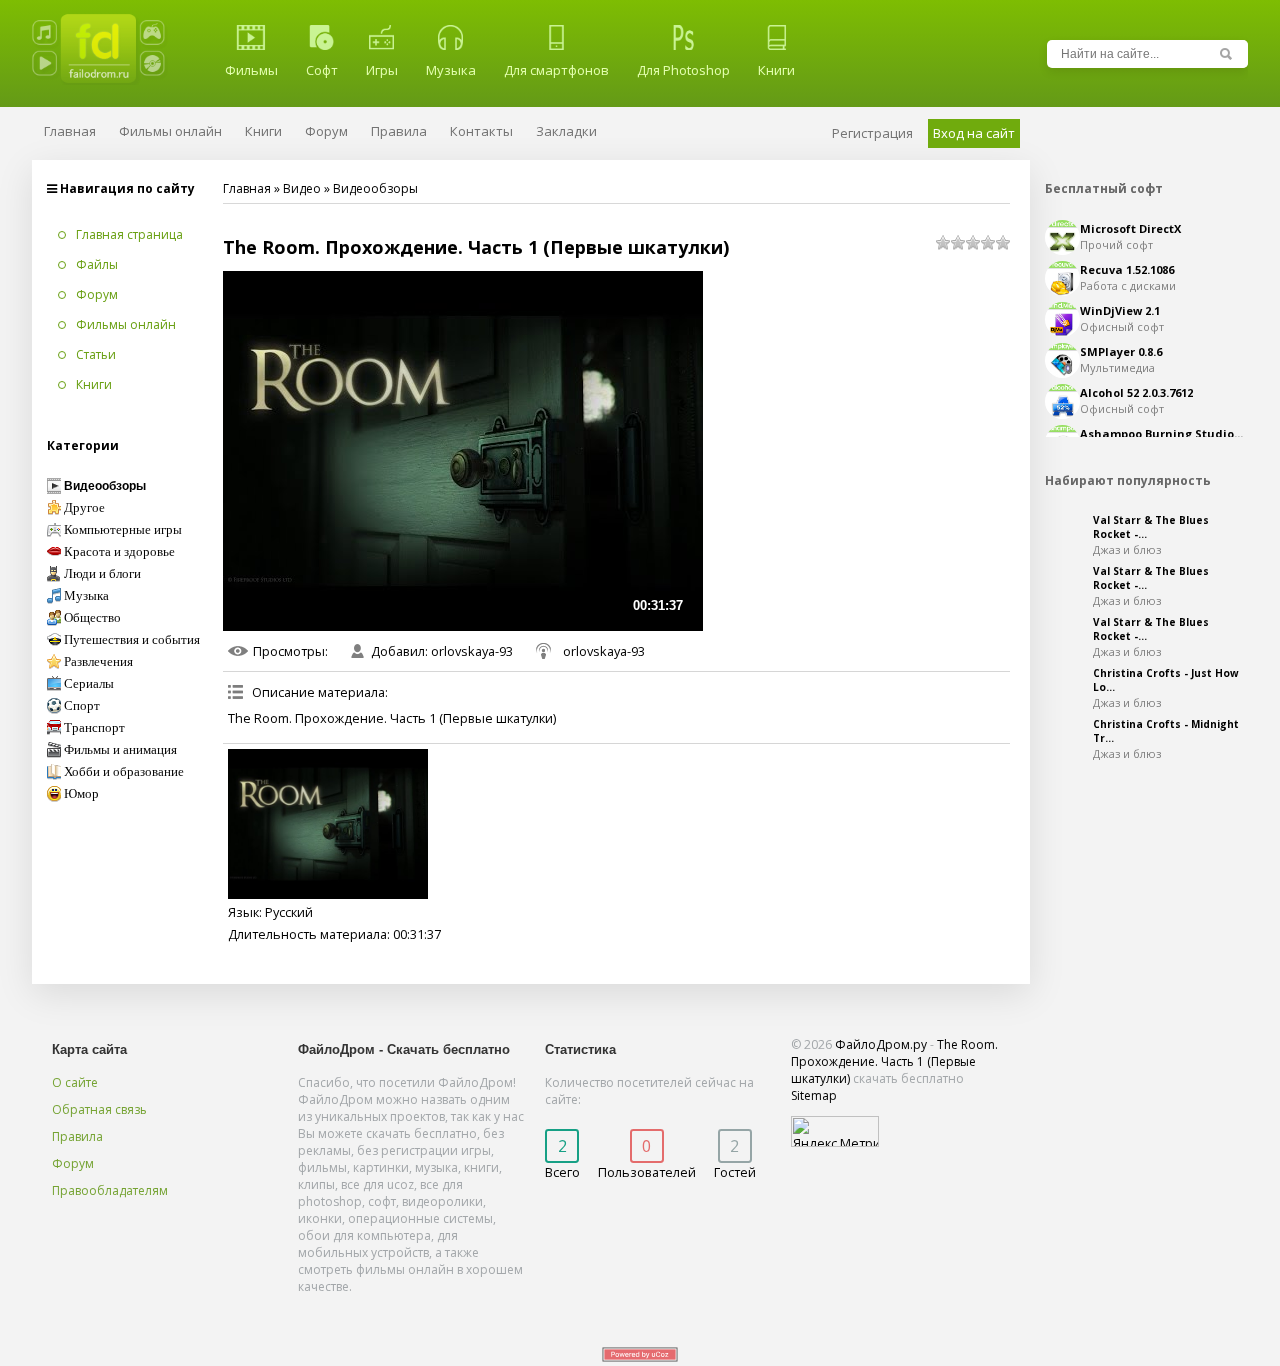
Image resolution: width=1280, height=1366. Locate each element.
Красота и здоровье (119, 552)
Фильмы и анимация (120, 750)
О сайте (75, 1082)
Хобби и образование (124, 772)
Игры (382, 70)
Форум (73, 1163)
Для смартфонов (556, 70)
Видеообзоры (375, 188)
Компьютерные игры (123, 530)
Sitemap (814, 1095)
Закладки (566, 131)
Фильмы (251, 70)
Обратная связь (99, 1109)
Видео (302, 188)
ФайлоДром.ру (881, 1044)
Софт (322, 70)
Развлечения (98, 662)
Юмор (81, 794)
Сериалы (89, 684)
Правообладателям (110, 1190)
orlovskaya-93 (472, 651)
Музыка (451, 70)
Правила (77, 1136)
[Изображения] (328, 824)
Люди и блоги (102, 574)
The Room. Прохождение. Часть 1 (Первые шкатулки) (894, 1061)
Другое (84, 508)
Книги (776, 70)
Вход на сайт (974, 133)
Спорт (82, 706)
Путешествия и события (132, 640)
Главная (247, 188)
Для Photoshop (683, 70)
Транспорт (94, 728)
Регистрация (872, 133)
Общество (92, 618)
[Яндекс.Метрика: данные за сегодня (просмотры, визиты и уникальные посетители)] (835, 1131)
